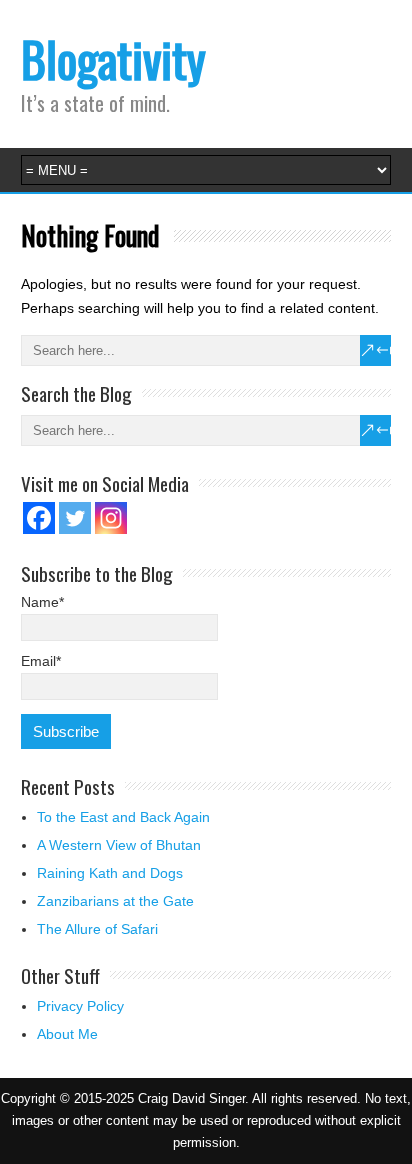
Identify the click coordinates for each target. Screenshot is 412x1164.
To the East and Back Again (123, 817)
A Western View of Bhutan (119, 845)
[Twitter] (75, 518)
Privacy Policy (80, 1006)
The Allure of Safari (97, 929)
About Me (67, 1034)
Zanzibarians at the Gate (115, 901)
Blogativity (113, 58)
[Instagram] (111, 518)
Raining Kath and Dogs (110, 873)
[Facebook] (39, 518)
